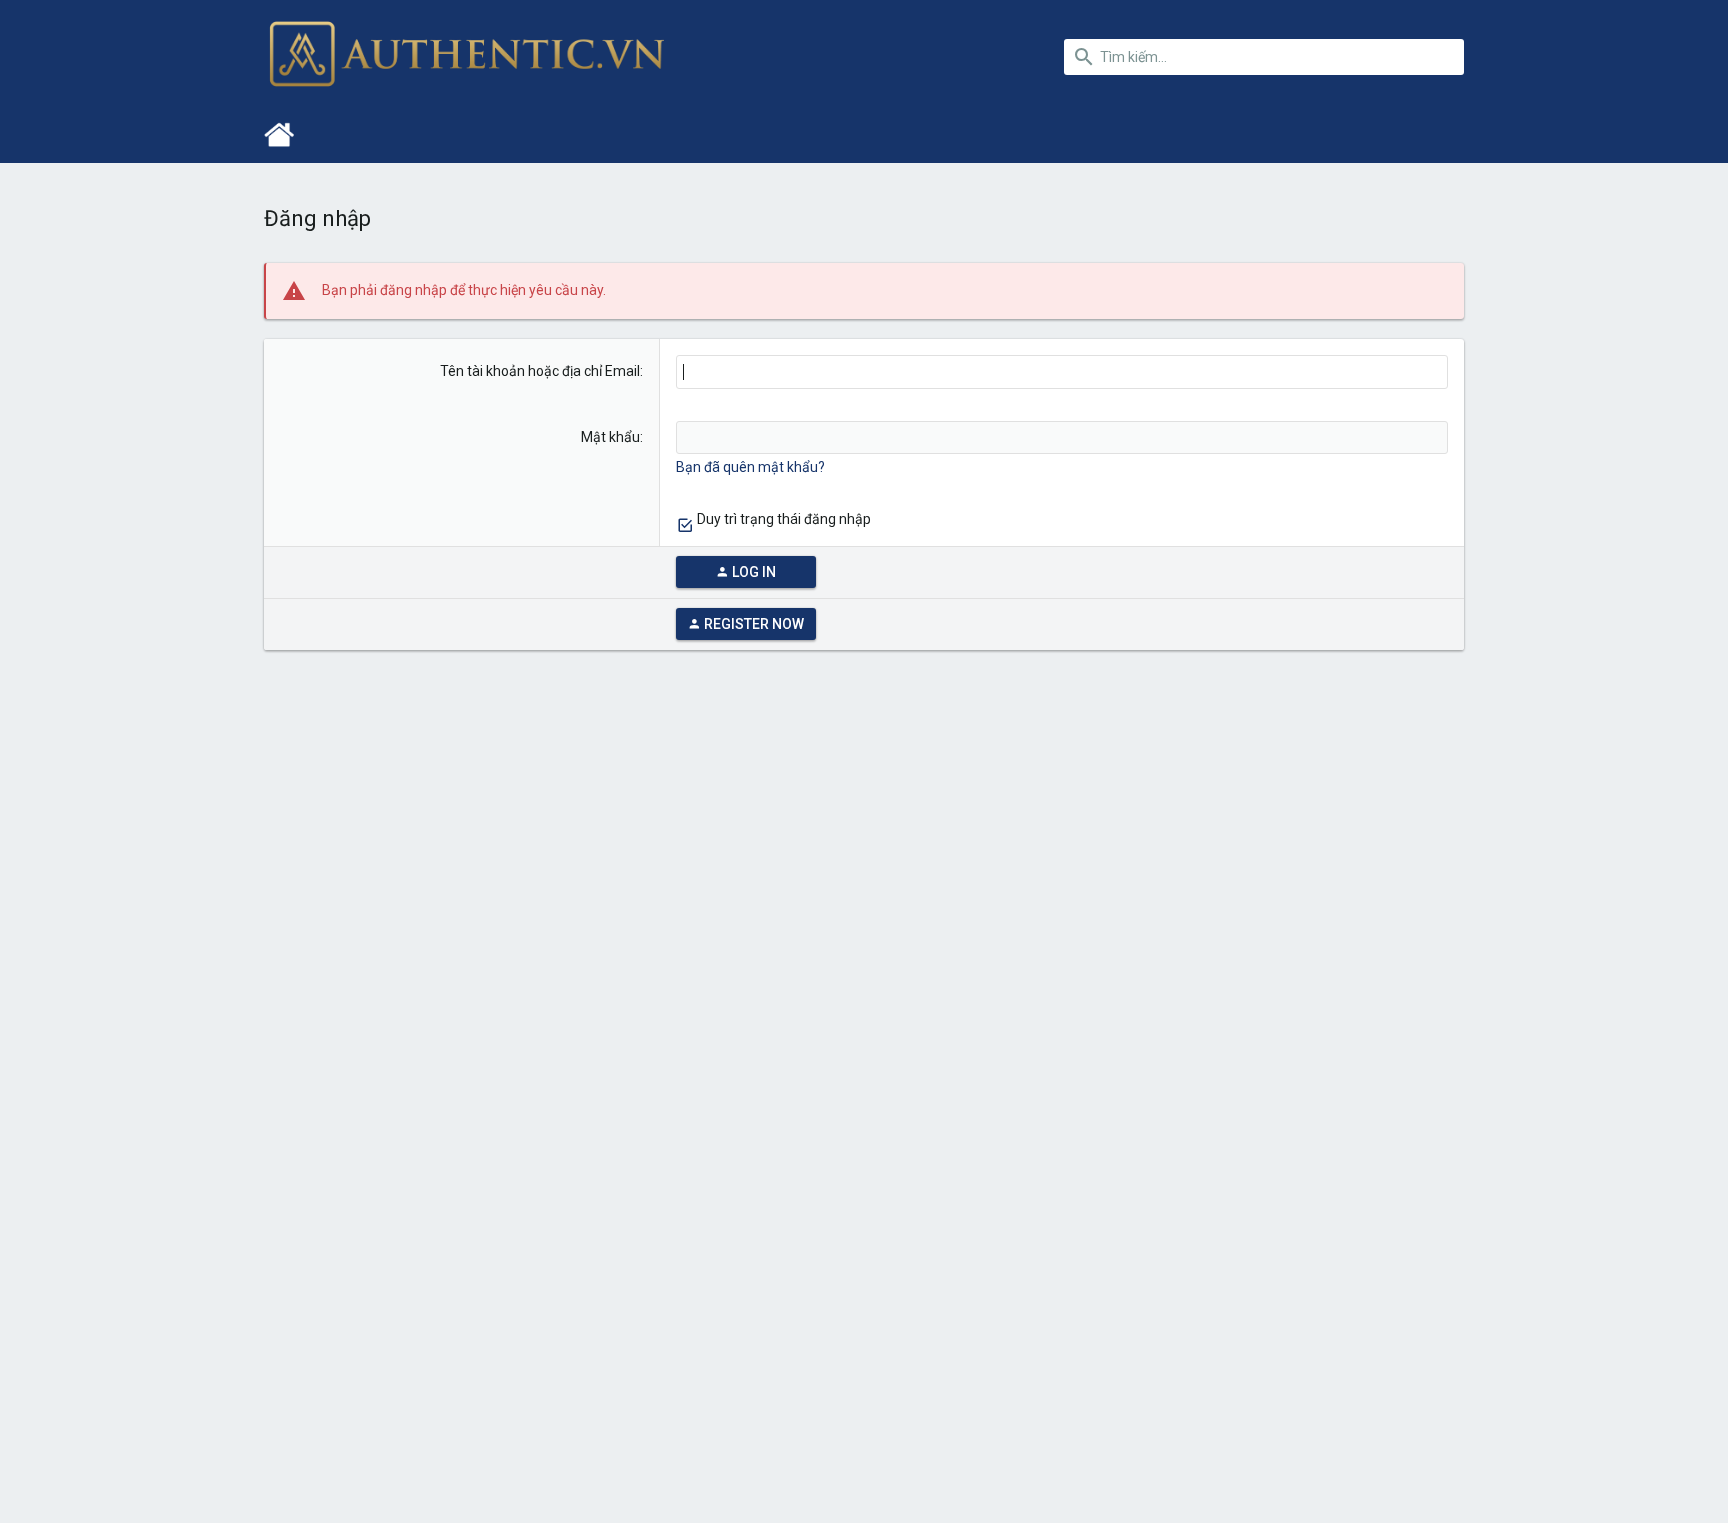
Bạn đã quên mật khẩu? (750, 467)
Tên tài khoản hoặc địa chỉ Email (540, 371)
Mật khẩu (610, 437)
